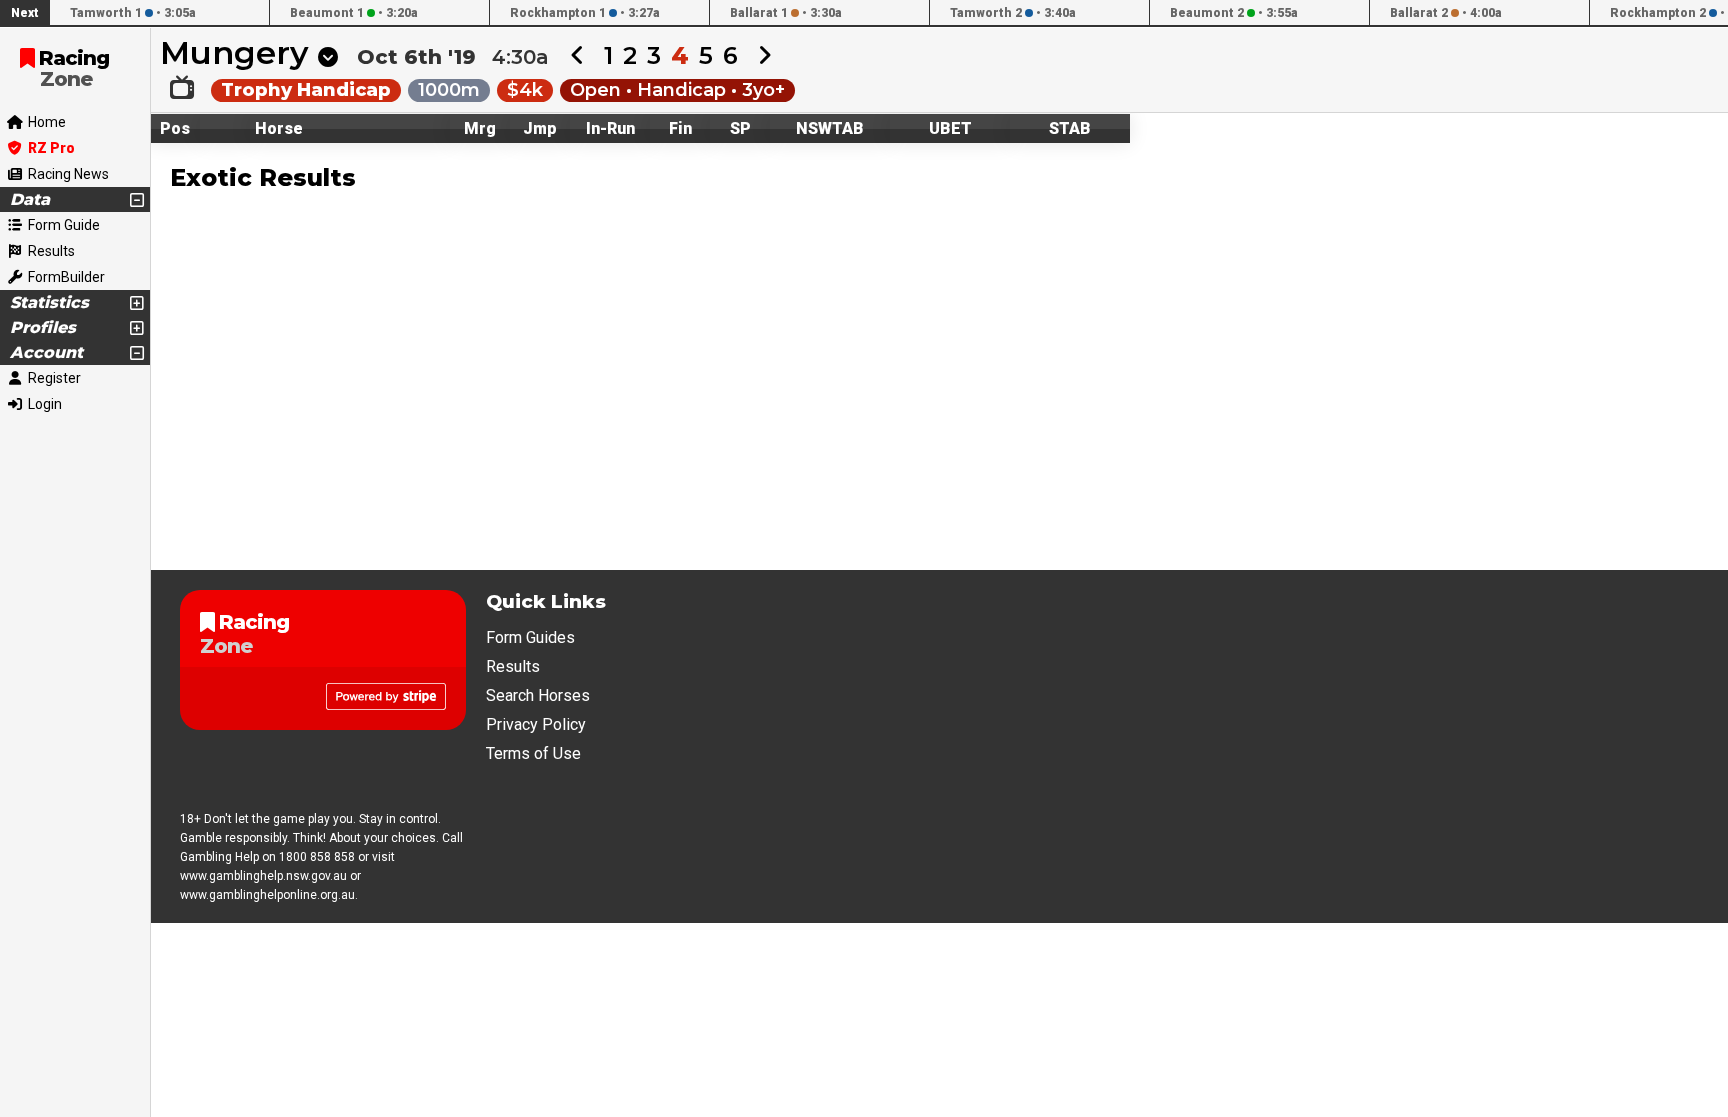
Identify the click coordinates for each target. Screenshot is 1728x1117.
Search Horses (538, 695)
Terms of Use (533, 753)
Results (513, 666)
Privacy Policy (536, 724)
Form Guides (530, 637)
